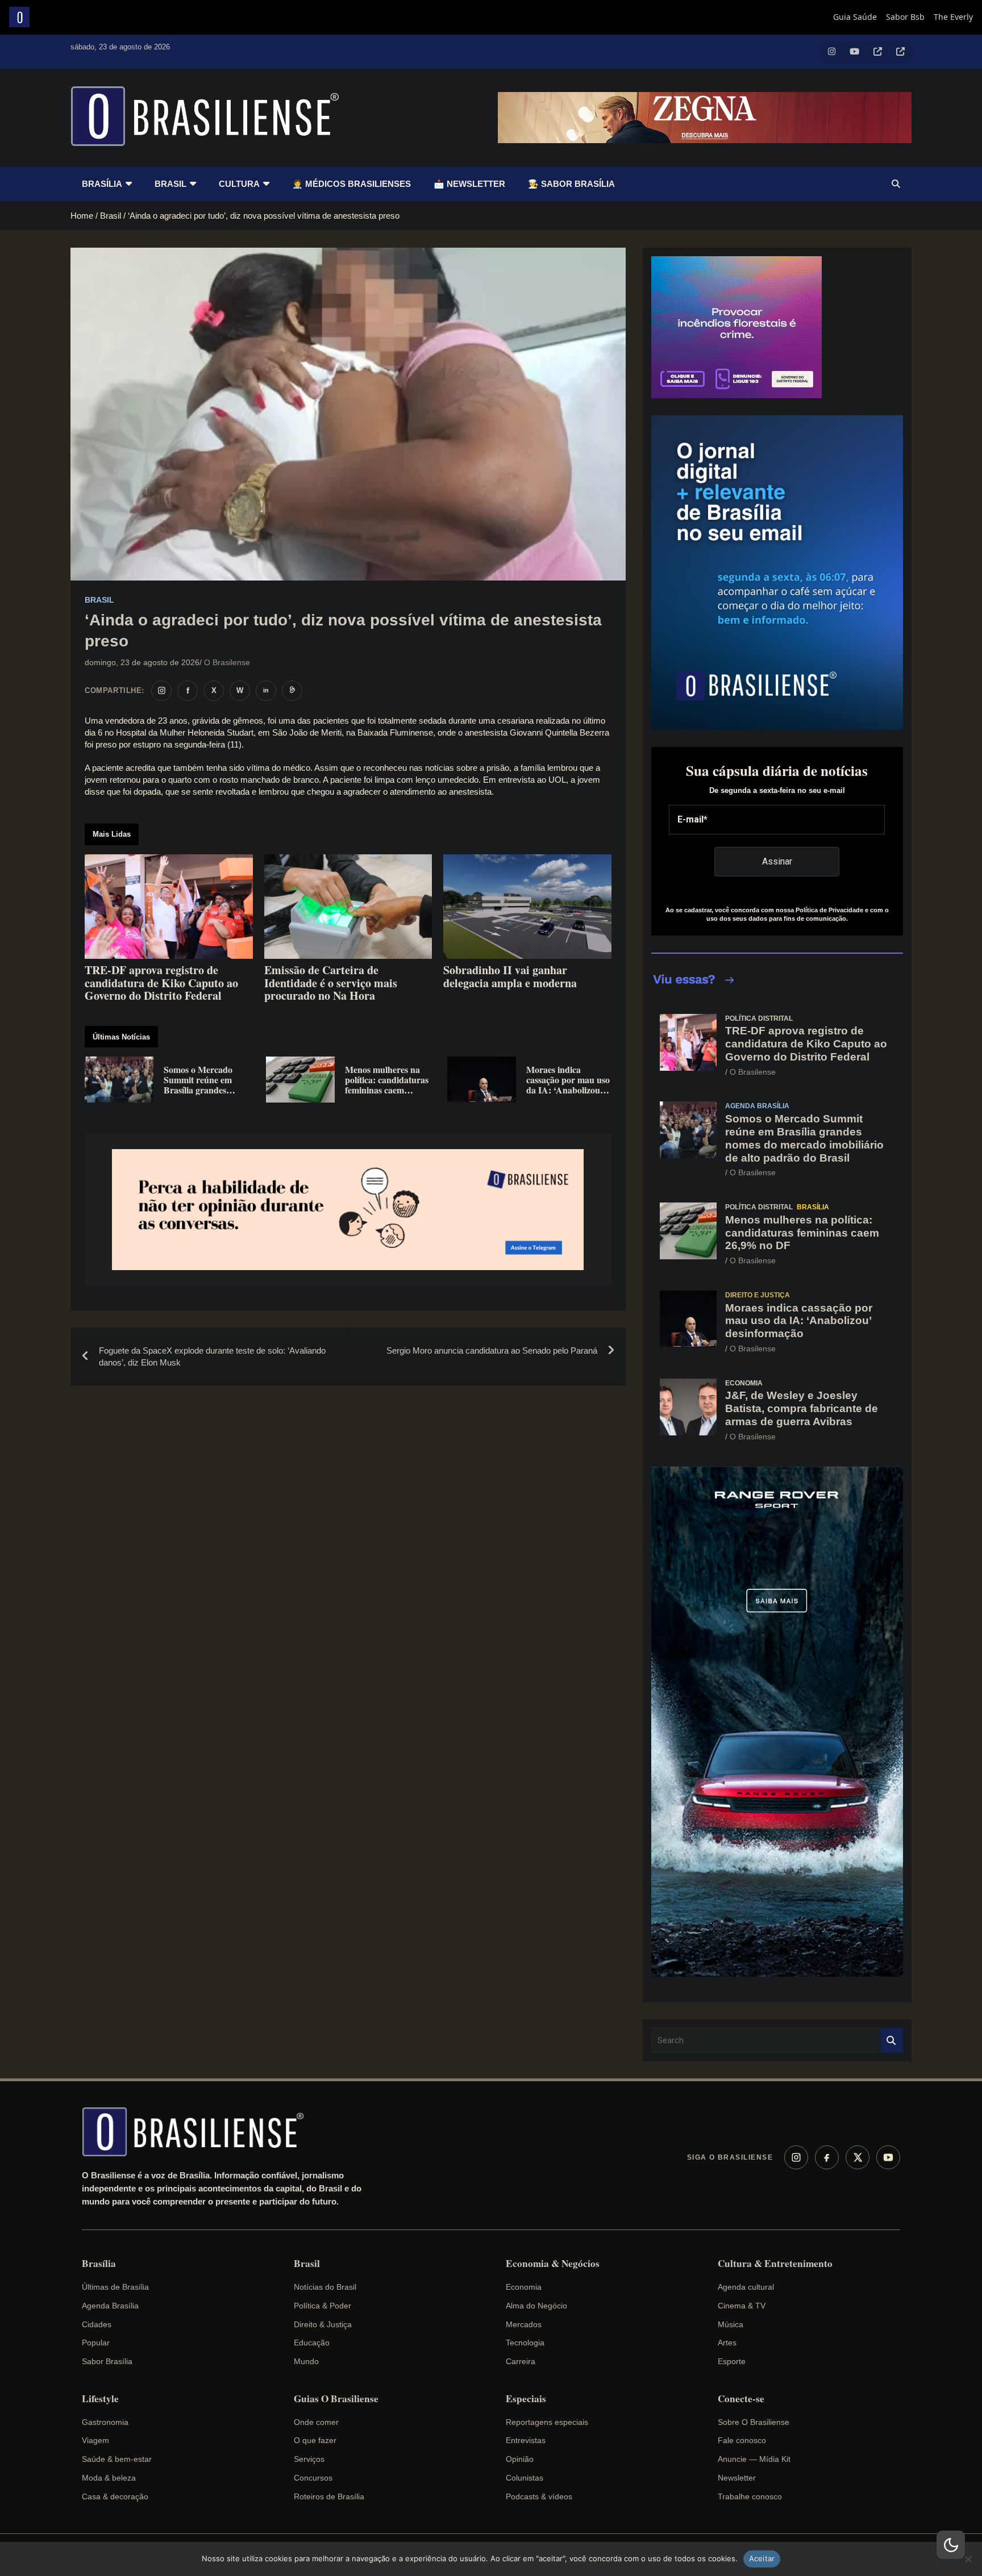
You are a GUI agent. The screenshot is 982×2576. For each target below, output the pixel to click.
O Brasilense (227, 662)
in (266, 690)
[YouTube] (888, 2157)
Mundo (306, 2361)
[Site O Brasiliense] (292, 691)
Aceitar (762, 2558)
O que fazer (315, 2440)
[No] (968, 2559)
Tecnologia (525, 2343)
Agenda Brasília (757, 1106)
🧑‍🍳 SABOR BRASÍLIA (571, 184)
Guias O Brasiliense (336, 2399)
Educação (312, 2343)
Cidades (97, 2324)
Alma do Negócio (536, 2306)
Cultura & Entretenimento (775, 2264)
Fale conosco (742, 2440)
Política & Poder (323, 2306)
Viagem (95, 2440)
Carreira (521, 2361)
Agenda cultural (746, 2287)
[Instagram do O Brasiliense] (161, 691)
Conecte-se (741, 2399)
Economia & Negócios (553, 2264)
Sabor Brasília (107, 2361)
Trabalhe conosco (750, 2496)
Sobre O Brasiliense (754, 2422)
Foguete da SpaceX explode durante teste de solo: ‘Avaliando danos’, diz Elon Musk (212, 1356)
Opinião (520, 2459)
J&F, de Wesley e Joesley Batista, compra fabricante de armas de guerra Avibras (802, 1408)
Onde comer (316, 2422)
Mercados (524, 2324)
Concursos (313, 2478)
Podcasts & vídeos (539, 2496)
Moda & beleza (109, 2478)
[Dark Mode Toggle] (951, 2545)
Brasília (102, 184)
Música (731, 2324)
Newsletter (737, 2478)
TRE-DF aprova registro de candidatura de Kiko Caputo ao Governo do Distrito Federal (806, 1044)
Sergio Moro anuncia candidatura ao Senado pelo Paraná (492, 1350)
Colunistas (525, 2478)
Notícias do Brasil (325, 2287)
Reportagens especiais (547, 2422)
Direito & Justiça (323, 2324)
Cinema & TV (742, 2306)
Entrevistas (526, 2440)
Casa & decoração (115, 2496)
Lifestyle (100, 2399)
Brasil (170, 184)
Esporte (732, 2361)
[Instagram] (796, 2157)
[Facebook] (827, 2157)
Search (892, 2041)
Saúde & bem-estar (117, 2459)
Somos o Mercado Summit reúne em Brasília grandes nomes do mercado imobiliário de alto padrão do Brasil (804, 1138)
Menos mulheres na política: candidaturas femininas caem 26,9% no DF (802, 1233)
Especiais (526, 2399)
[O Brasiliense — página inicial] (198, 2132)
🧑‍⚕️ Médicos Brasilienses (351, 184)
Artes (727, 2343)
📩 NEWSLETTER (469, 184)
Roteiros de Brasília (329, 2496)
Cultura (239, 184)
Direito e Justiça (758, 1295)
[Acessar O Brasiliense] (348, 1210)
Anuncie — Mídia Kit (754, 2459)
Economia (744, 1383)
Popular (96, 2343)
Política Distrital (759, 1018)
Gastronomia (105, 2422)
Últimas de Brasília (115, 2287)
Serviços (309, 2459)
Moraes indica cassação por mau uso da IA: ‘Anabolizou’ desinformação (799, 1321)
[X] (858, 2157)
